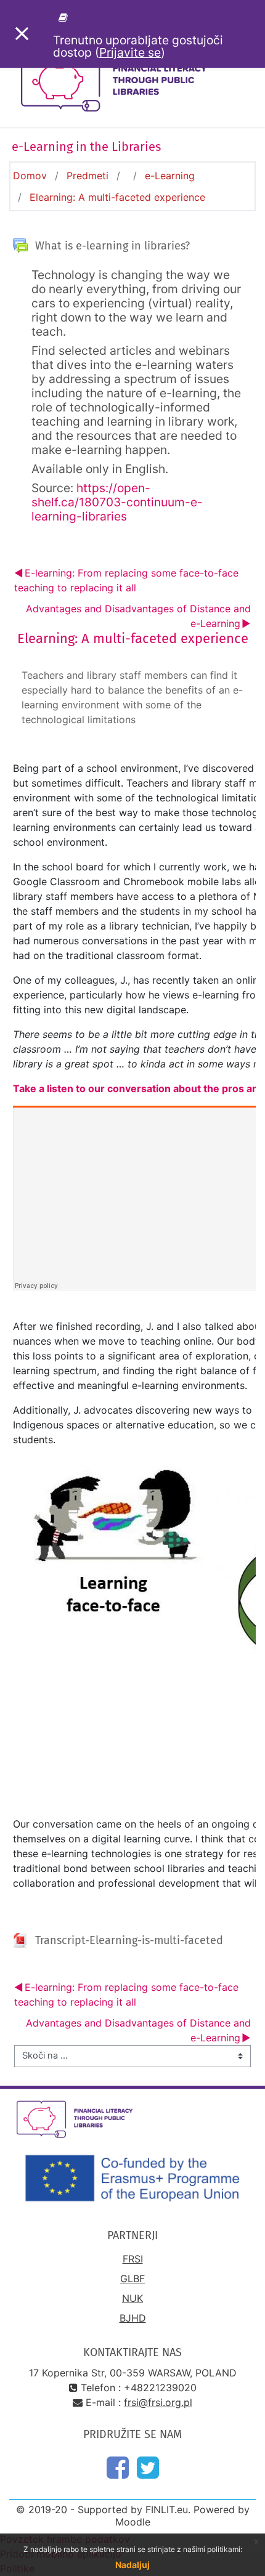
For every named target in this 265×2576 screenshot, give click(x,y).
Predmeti (88, 176)
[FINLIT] (65, 17)
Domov (30, 176)
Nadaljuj (132, 2565)
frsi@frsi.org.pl (158, 2402)
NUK (132, 2298)
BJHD (133, 2318)
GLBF (132, 2278)
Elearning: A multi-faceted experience (117, 197)
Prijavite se (130, 52)
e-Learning (170, 176)
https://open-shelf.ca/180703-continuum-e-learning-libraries (117, 502)
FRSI (133, 2259)
